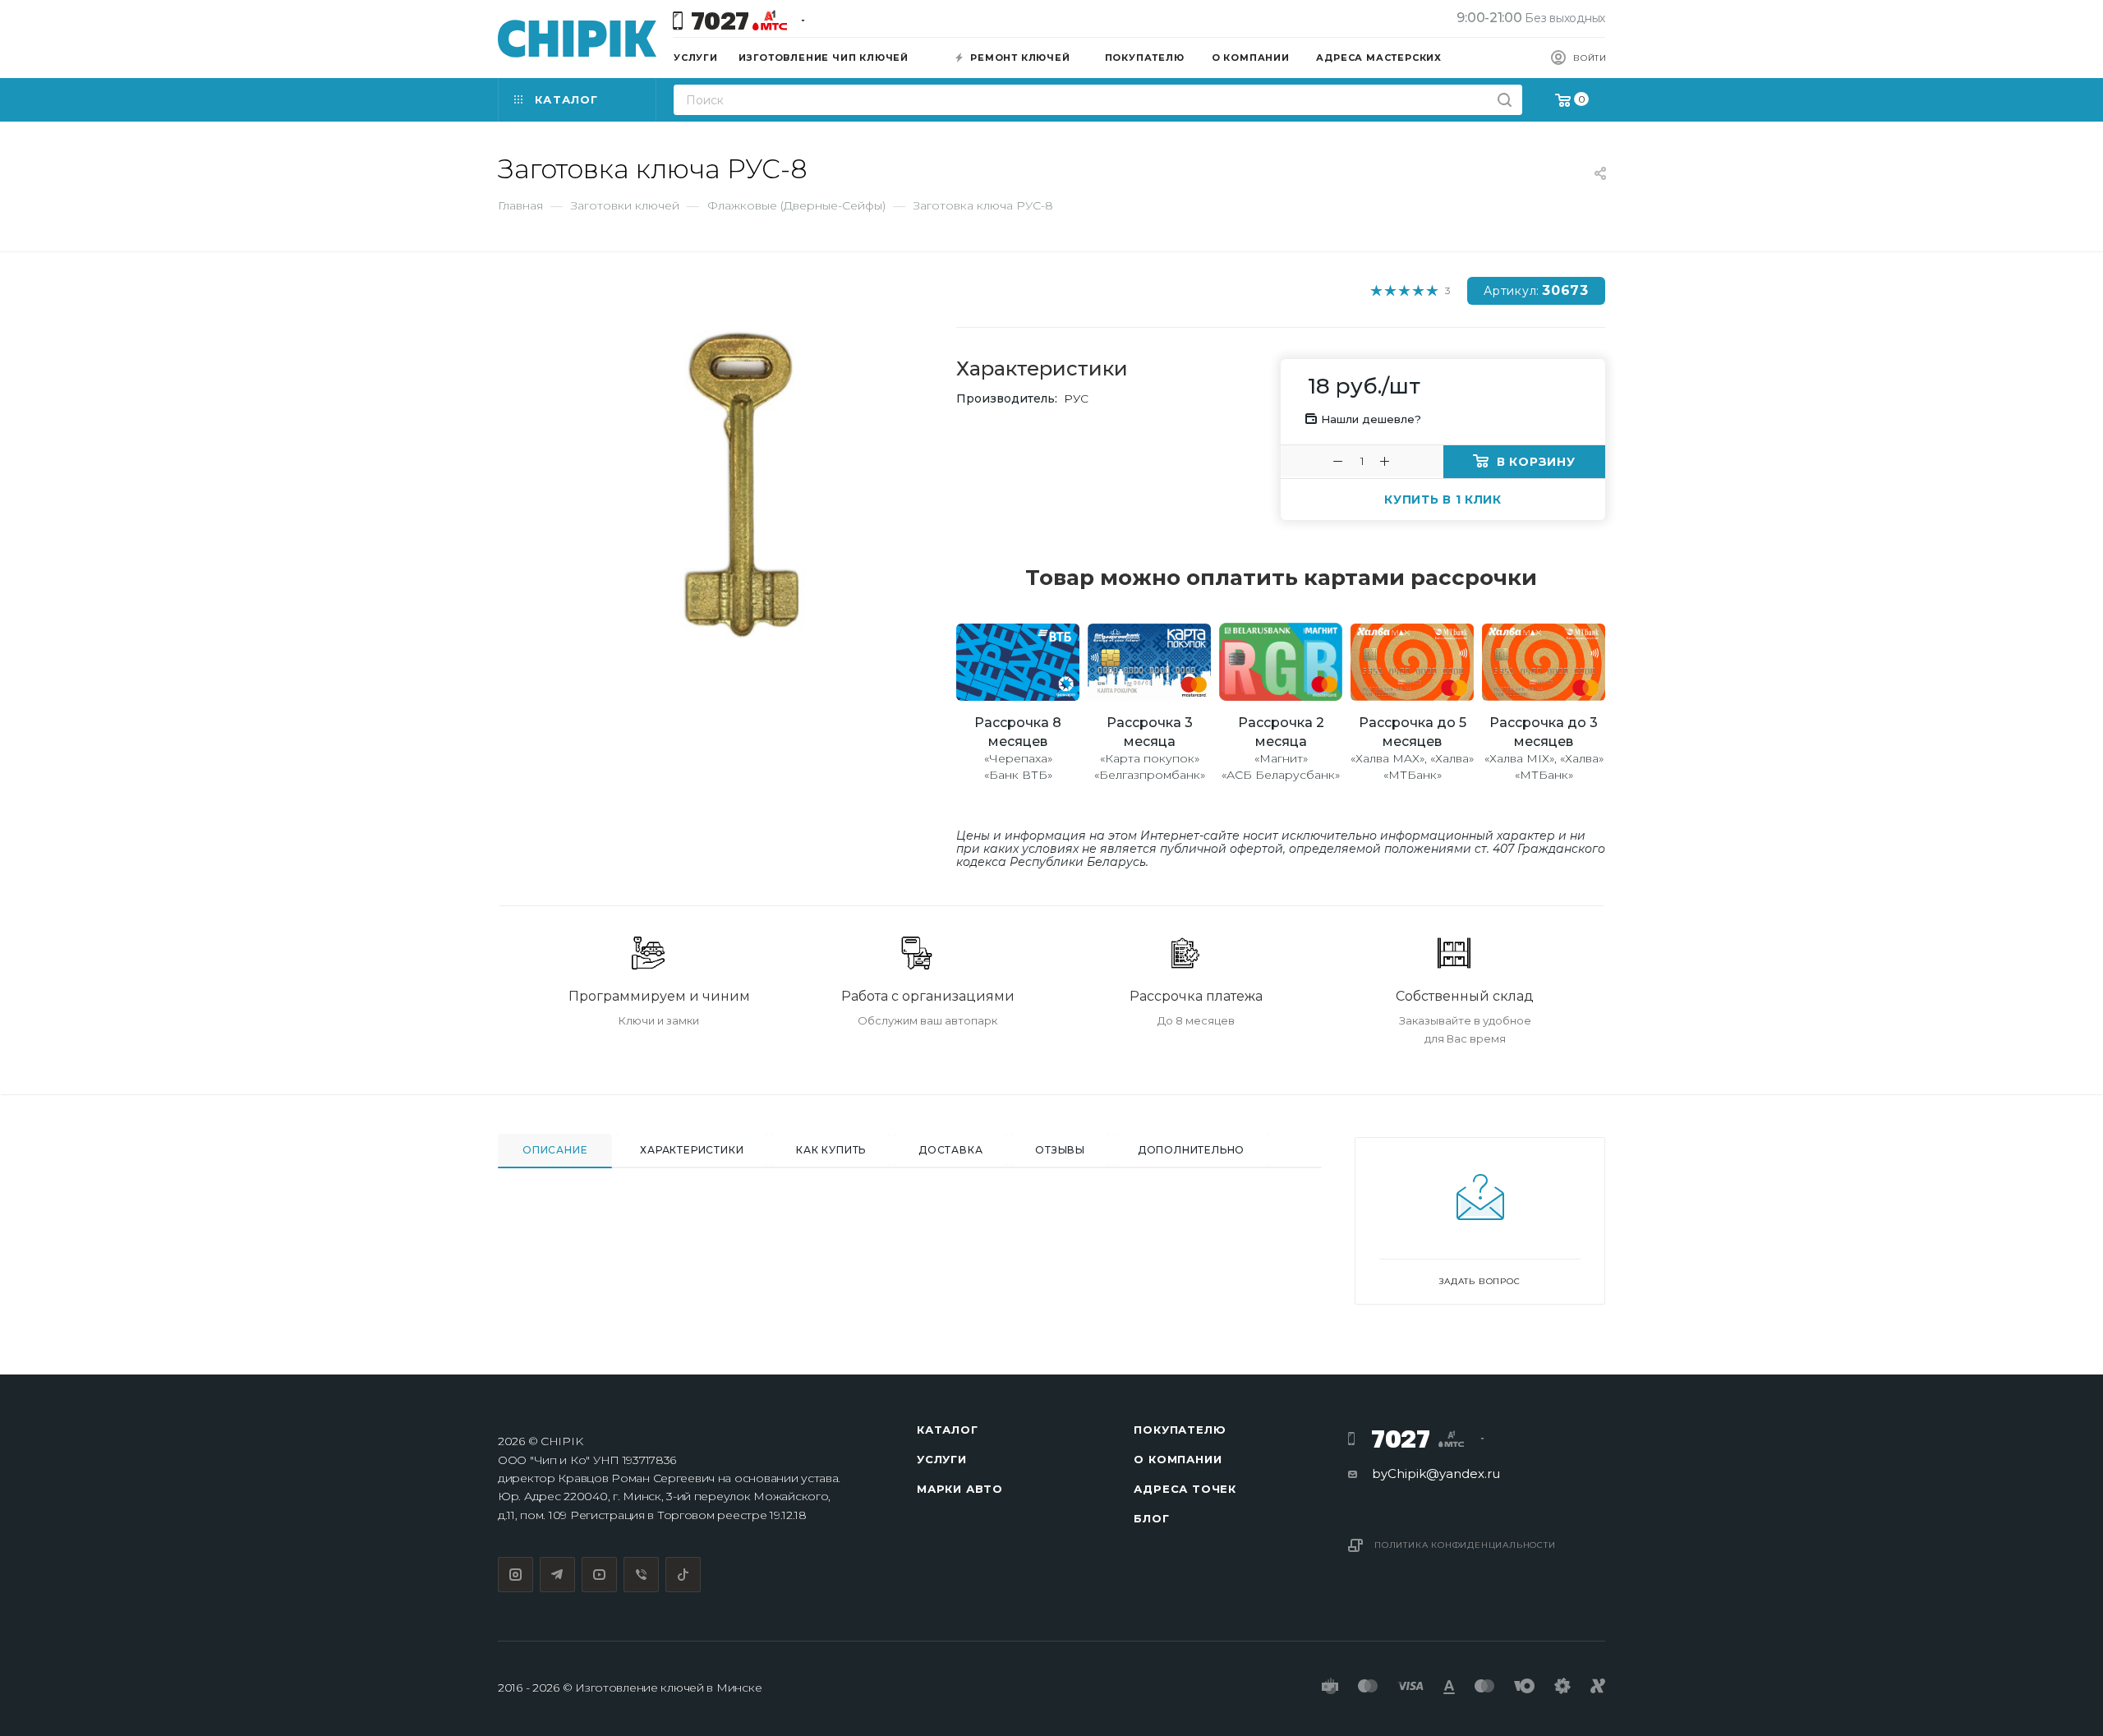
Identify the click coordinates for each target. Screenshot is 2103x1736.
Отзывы (1060, 1150)
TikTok (683, 1575)
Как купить (831, 1150)
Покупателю (1180, 1430)
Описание (555, 1150)
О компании (1178, 1459)
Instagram (515, 1575)
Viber (641, 1575)
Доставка (950, 1150)
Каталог (948, 1430)
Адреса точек (1185, 1489)
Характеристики (692, 1150)
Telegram (557, 1575)
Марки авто (960, 1489)
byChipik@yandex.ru (1436, 1474)
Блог (1151, 1518)
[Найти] (1505, 100)
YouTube (599, 1575)
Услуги (942, 1459)
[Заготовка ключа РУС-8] (740, 485)
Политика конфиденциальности (1465, 1545)
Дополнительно (1191, 1150)
